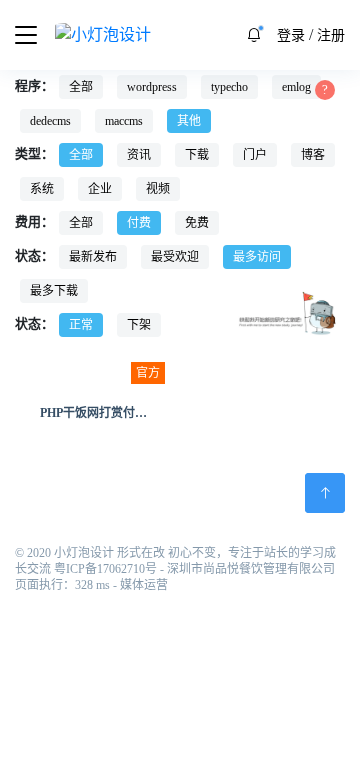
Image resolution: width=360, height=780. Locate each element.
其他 (189, 121)
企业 (100, 189)
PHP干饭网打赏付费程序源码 (117, 413)
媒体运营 (144, 585)
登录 (291, 35)
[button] (254, 35)
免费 (197, 223)
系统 (42, 189)
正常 (81, 325)
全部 (81, 87)
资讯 (139, 155)
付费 (139, 223)
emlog (296, 87)
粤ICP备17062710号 (105, 569)
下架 (139, 325)
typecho (229, 87)
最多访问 (257, 257)
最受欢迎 (175, 257)
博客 (313, 155)
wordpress (152, 87)
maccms (124, 121)
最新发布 (93, 257)
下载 (197, 155)
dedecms (50, 121)
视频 (158, 189)
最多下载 (54, 291)
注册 (331, 35)
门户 (255, 155)
